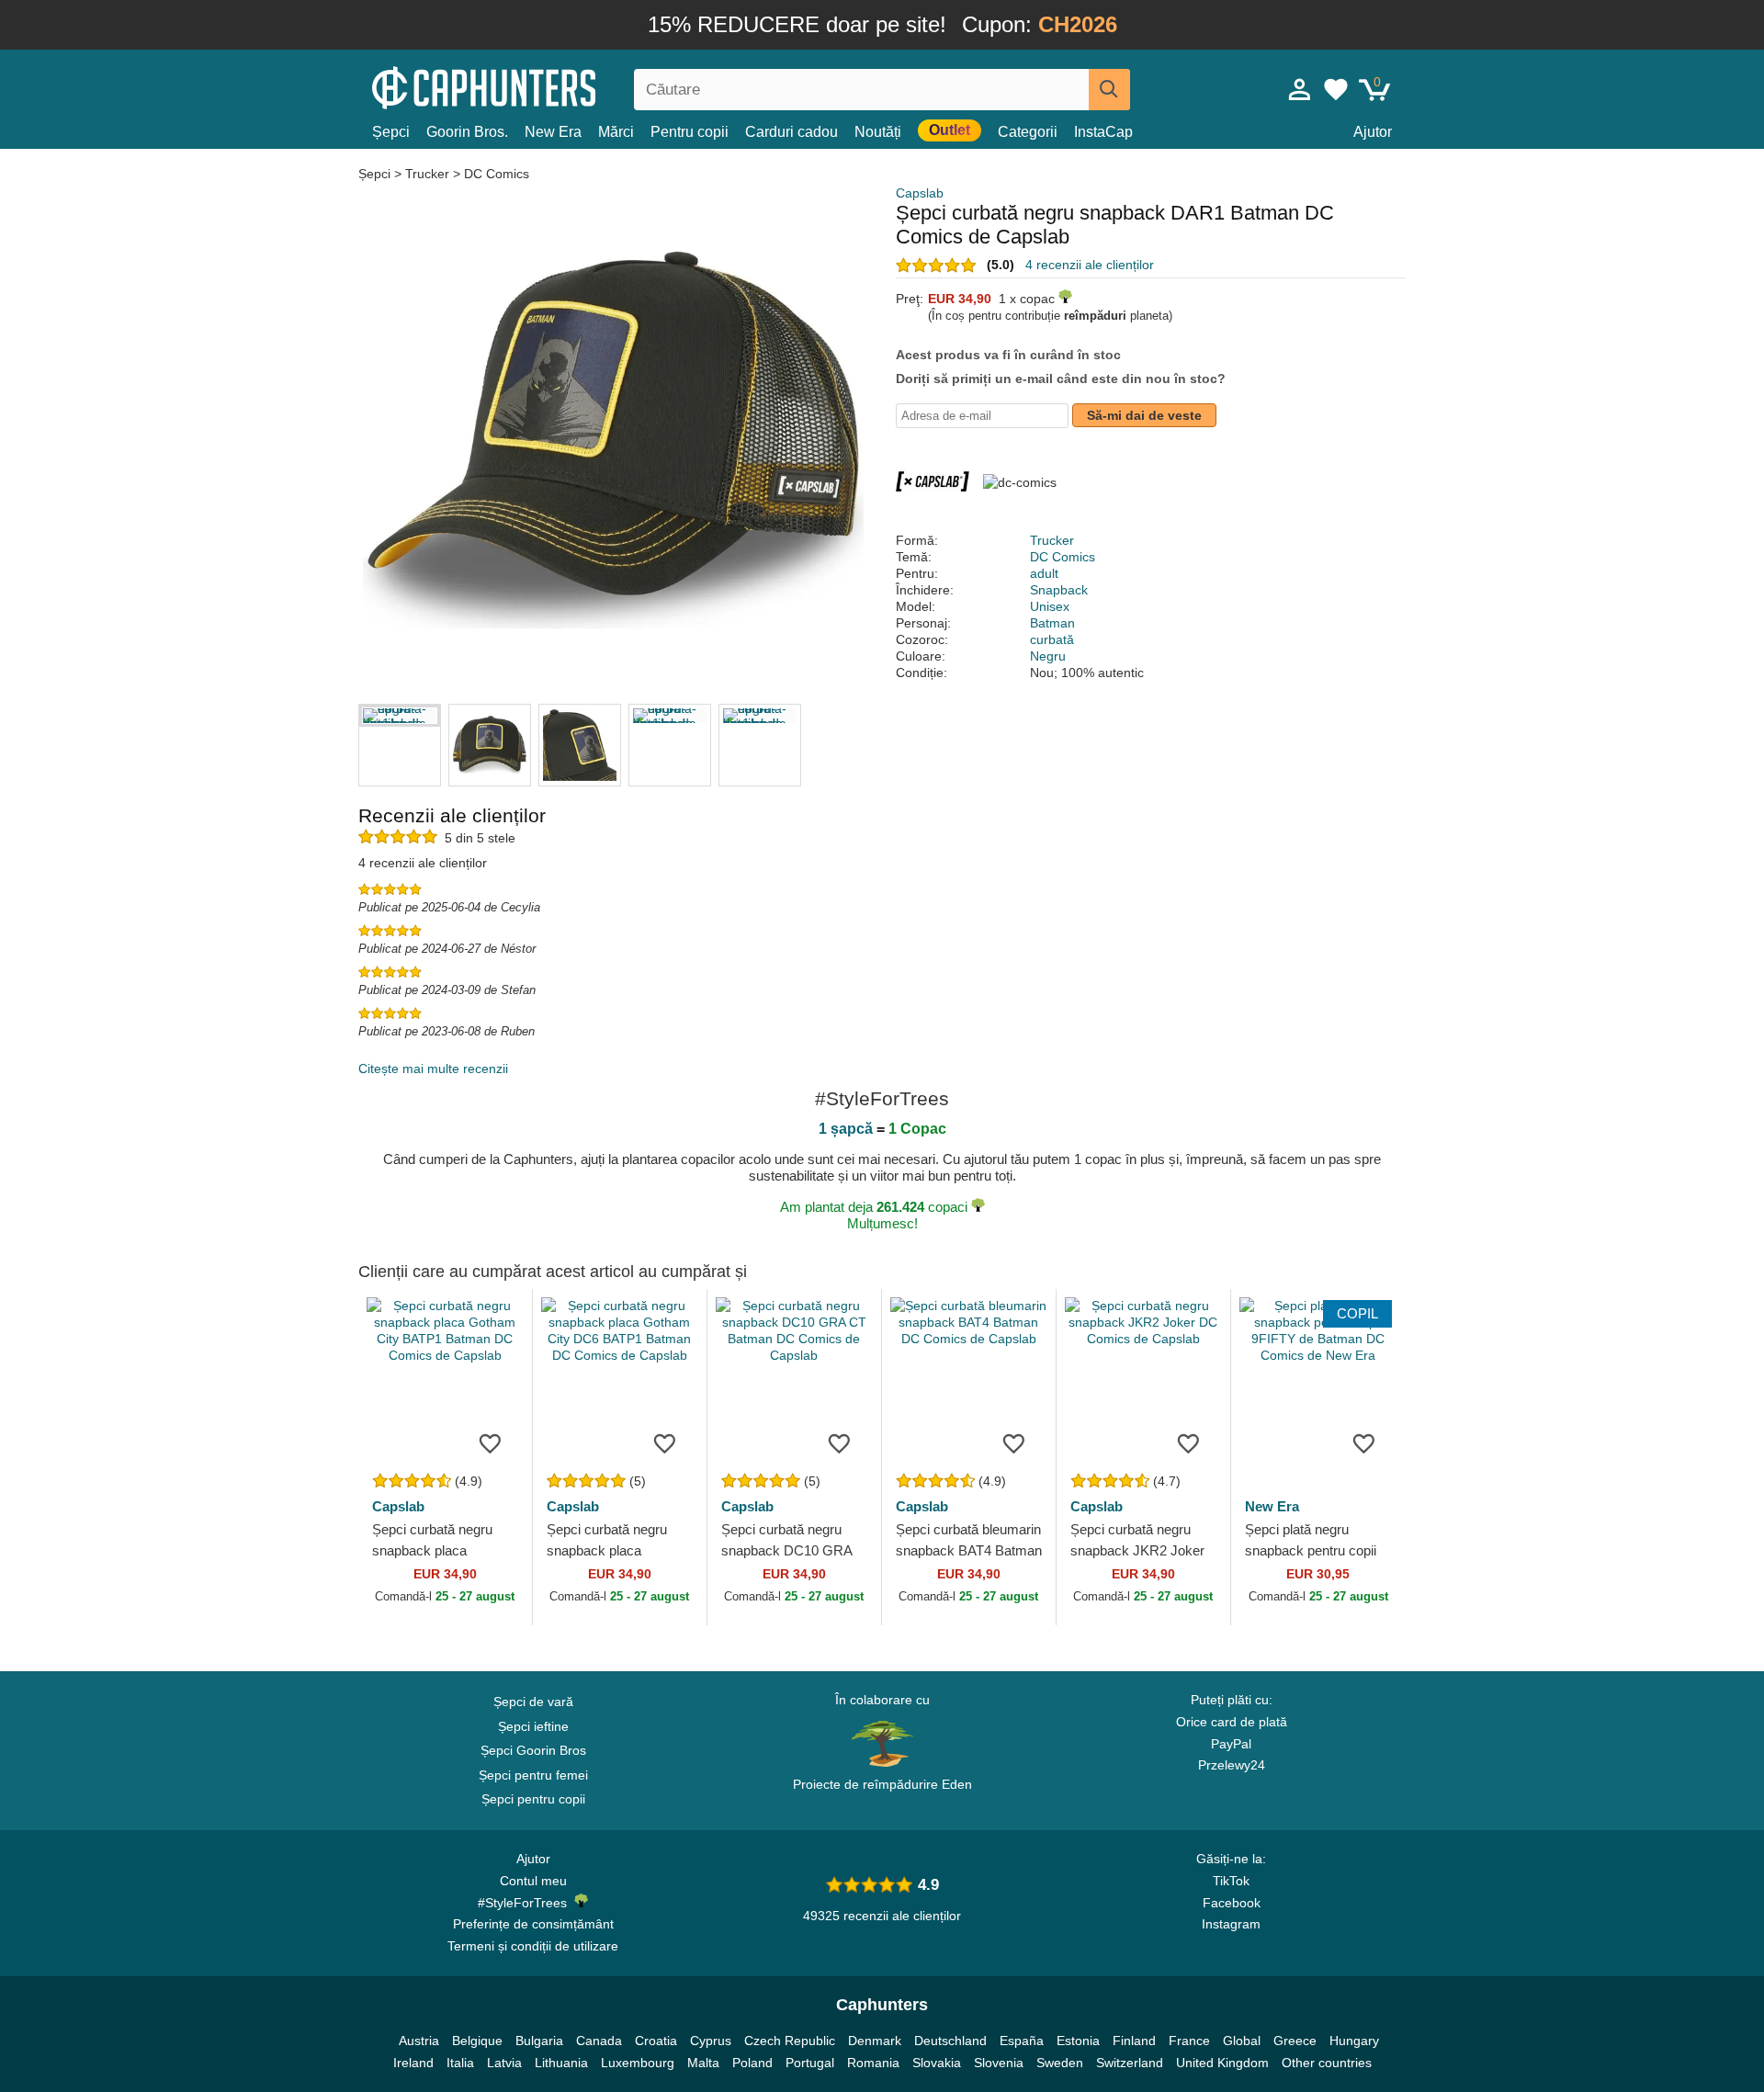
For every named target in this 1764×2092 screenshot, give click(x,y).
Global (1242, 2041)
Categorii (1028, 132)
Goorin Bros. (467, 132)
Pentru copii (690, 132)
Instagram (1231, 1924)
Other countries (1327, 2063)
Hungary (1354, 2041)
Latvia (504, 2063)
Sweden (1060, 2063)
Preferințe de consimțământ (533, 1924)
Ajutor (1373, 132)
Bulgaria (539, 2041)
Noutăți (878, 132)
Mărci (616, 132)
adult (1044, 573)
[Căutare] (1109, 90)
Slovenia (999, 2063)
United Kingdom (1222, 2063)
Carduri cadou (792, 132)
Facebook (1232, 1903)
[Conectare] (1300, 89)
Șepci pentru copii (533, 1799)
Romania (873, 2063)
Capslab (920, 193)
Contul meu (533, 1881)
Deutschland (950, 2041)
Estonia (1078, 2041)
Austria (419, 2041)
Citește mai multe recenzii (433, 1069)
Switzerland (1130, 2063)
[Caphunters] (533, 86)
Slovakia (937, 2063)
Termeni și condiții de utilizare (533, 1946)
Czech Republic (790, 2041)
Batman (1052, 623)
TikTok (1231, 1881)
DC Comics (497, 174)
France (1189, 2041)
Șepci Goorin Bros (533, 1750)
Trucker (427, 174)
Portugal (810, 2063)
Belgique (477, 2041)
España (1022, 2041)
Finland (1134, 2041)
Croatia (656, 2041)
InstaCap (1103, 132)
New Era (553, 132)
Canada (599, 2041)
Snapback (1059, 590)
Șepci (391, 132)
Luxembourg (638, 2063)
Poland (752, 2063)
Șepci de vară (533, 1702)
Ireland (413, 2063)
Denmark (875, 2041)
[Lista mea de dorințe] (1336, 89)
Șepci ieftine (533, 1726)
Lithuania (561, 2063)
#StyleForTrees (526, 1903)
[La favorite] (491, 1442)
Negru (1048, 656)
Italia (460, 2063)
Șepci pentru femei (533, 1775)
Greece (1295, 2041)
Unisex (1050, 606)
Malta (703, 2063)
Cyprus (711, 2041)
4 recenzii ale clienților (1090, 265)
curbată (1052, 639)
